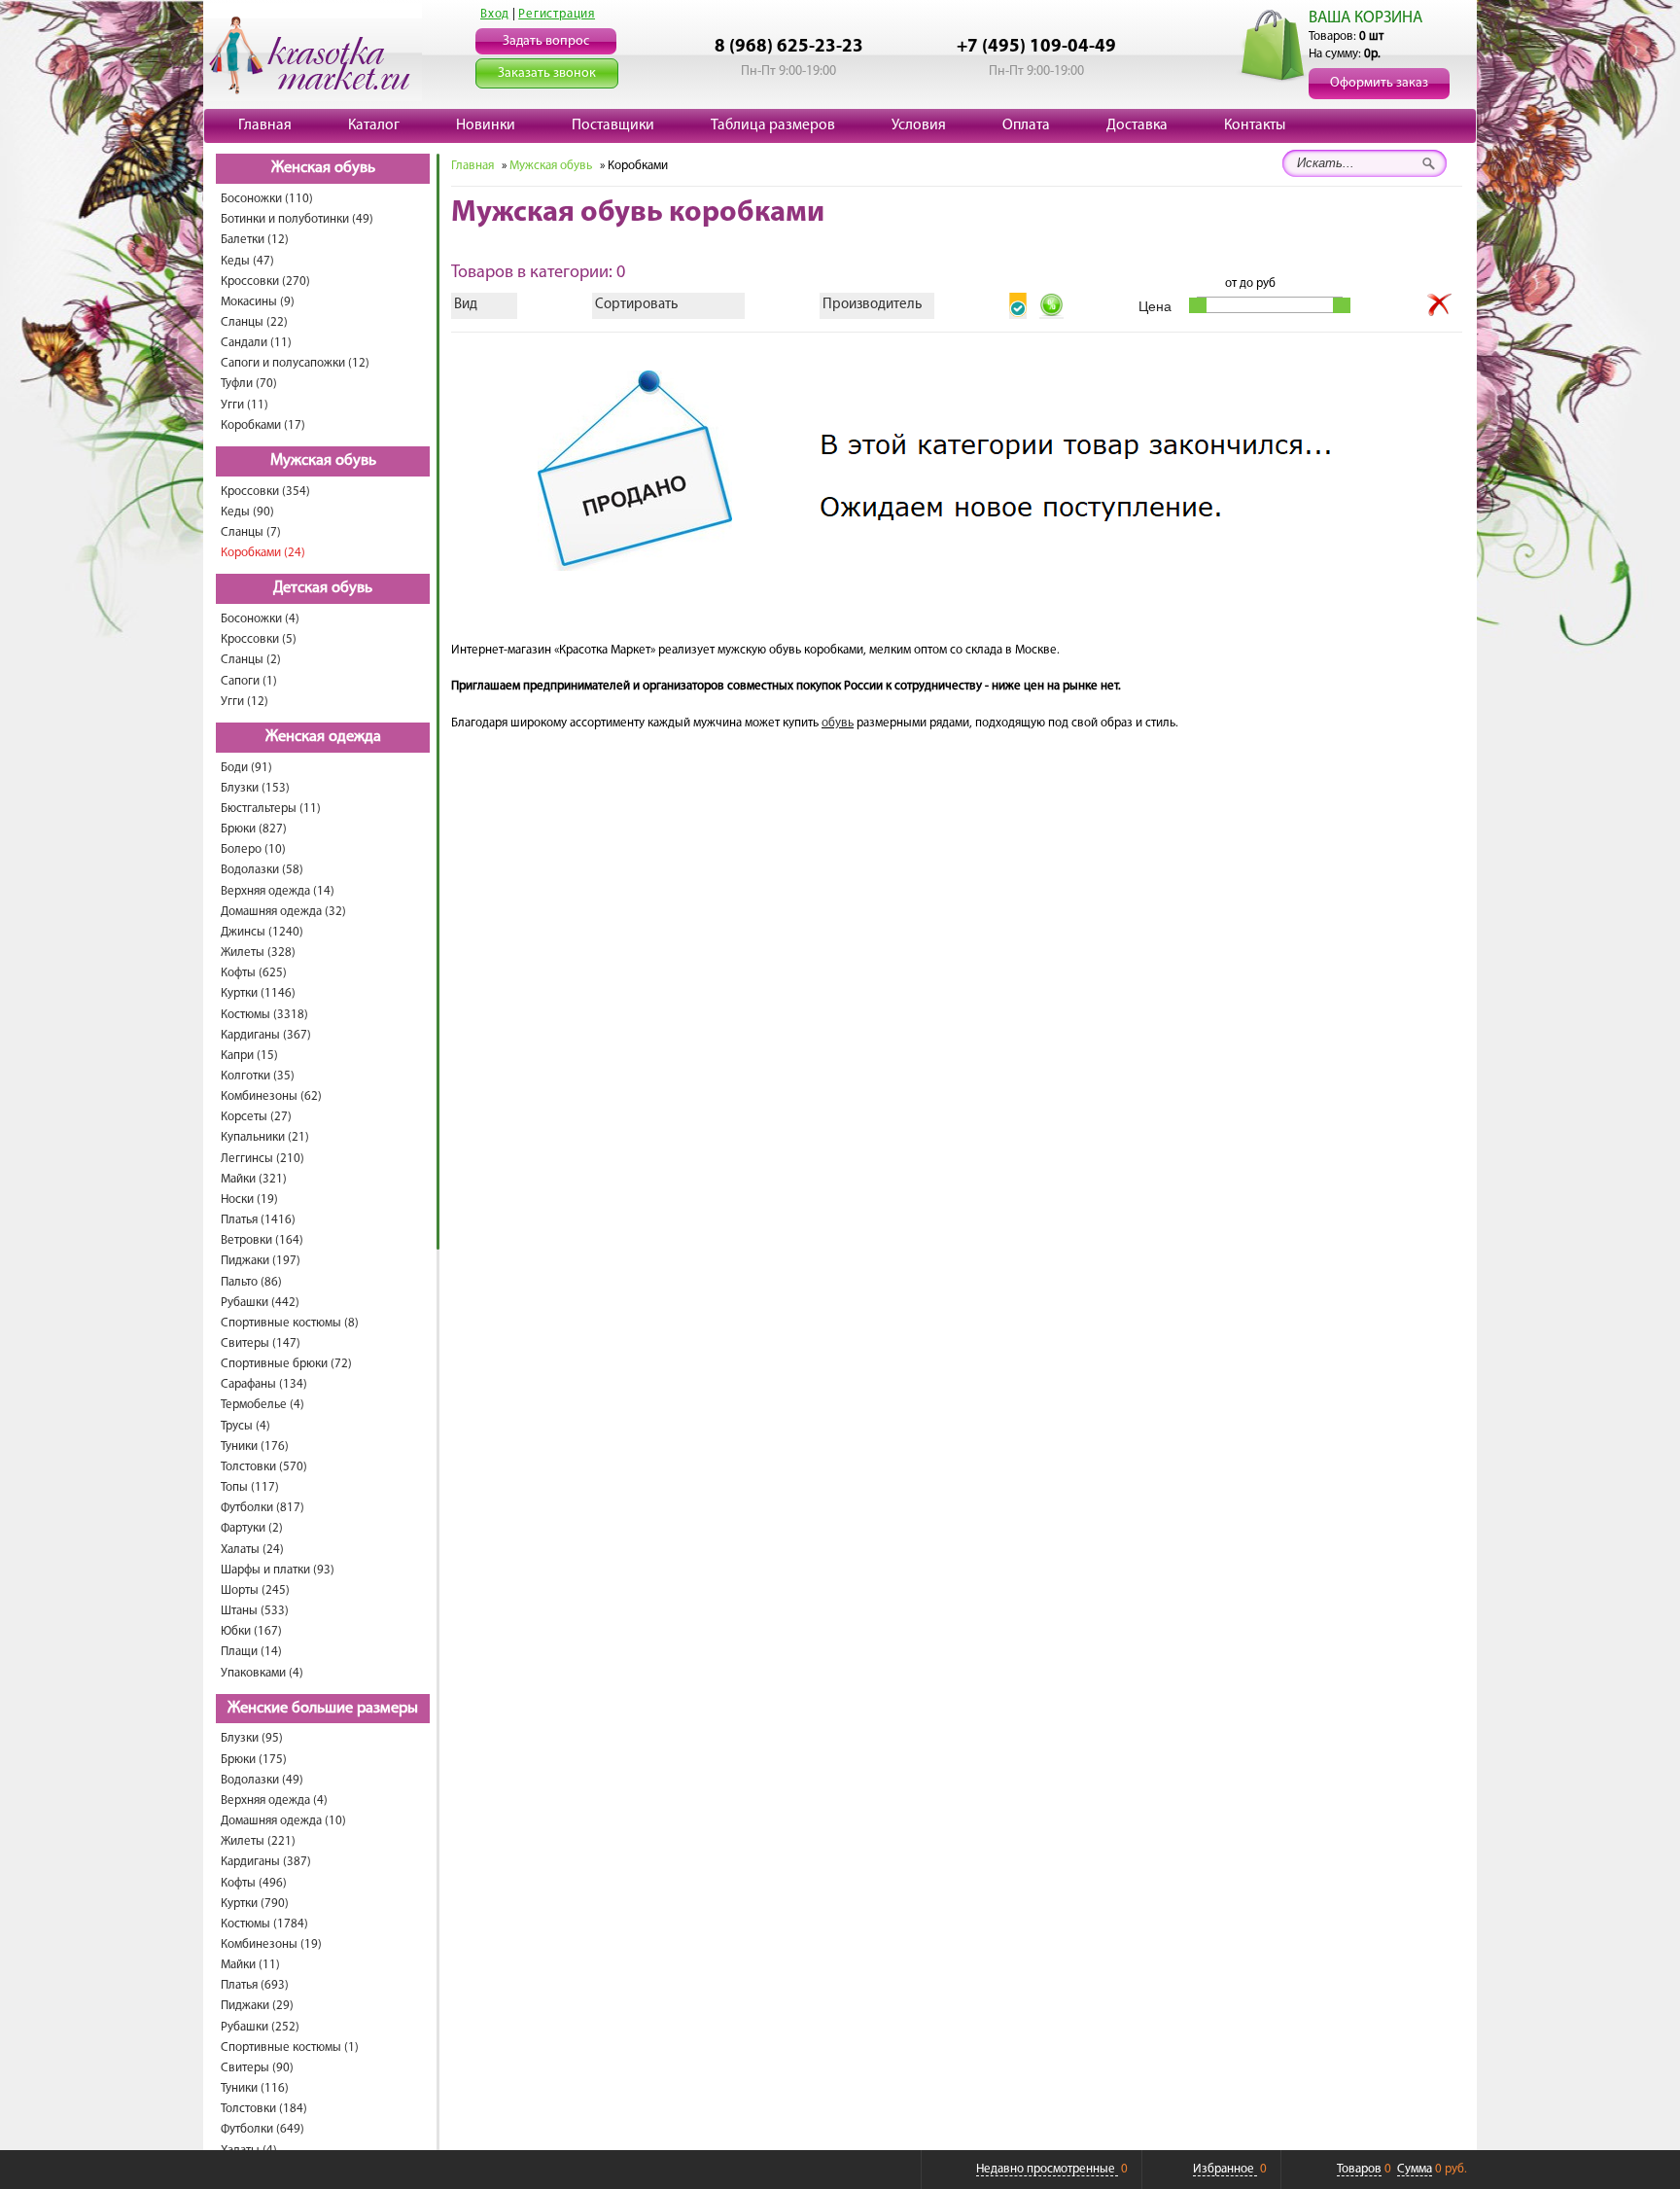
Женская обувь (323, 168)
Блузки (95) (252, 1738)
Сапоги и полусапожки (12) (295, 363)
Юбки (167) (251, 1631)
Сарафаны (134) (264, 1384)
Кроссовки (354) (265, 492)
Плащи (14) (251, 1652)
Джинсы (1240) (262, 932)
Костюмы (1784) (264, 1924)
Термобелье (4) (262, 1405)
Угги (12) (245, 702)
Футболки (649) (262, 2129)
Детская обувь (323, 588)
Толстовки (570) (264, 1467)
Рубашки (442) (260, 1303)
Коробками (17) (263, 425)
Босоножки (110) (267, 199)
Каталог (374, 125)
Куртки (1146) (258, 993)
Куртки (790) (255, 1904)
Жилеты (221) (258, 1841)
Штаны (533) (255, 1611)
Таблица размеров (773, 125)
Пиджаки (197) (261, 1261)
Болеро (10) (253, 849)
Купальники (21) (265, 1137)
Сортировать (636, 305)
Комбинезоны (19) (271, 1944)
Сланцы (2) (251, 660)
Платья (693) (255, 1985)
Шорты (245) (255, 1590)
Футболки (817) (262, 1508)
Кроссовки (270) (265, 282)
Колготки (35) (258, 1076)
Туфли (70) (249, 384)
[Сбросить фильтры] (1440, 305)
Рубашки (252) (260, 2027)
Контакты (1255, 125)
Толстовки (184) (264, 2109)
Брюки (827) (254, 829)
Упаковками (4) (262, 1673)
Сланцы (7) (251, 532)
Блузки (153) (255, 788)
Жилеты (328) (258, 953)
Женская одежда (323, 737)
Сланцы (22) (254, 322)
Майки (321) (254, 1179)
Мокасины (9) (258, 302)
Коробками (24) (263, 553)
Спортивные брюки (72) (286, 1364)
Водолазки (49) (262, 1780)
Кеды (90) (247, 512)
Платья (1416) (258, 1220)
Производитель (872, 305)
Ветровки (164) (262, 1240)
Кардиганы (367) (266, 1035)
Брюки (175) (254, 1760)
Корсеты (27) (256, 1117)
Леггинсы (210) (262, 1159)
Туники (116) (255, 2088)
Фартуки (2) (252, 1528)
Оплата (1026, 125)
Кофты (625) (254, 973)
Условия (919, 125)
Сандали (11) (256, 343)
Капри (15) (249, 1056)
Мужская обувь (323, 461)
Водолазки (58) (262, 870)
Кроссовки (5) (259, 639)
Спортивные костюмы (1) (290, 2048)
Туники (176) (255, 1447)
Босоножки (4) (260, 619)
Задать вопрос (546, 41)
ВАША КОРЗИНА (1365, 18)
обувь (838, 723)
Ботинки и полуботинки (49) (297, 219)
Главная (265, 125)
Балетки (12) (255, 240)
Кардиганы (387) (266, 1862)
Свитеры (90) (257, 2068)
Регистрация (557, 14)
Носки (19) (249, 1200)
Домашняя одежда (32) (283, 912)
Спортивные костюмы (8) (290, 1323)
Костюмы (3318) (264, 1015)
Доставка (1137, 125)
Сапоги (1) (249, 681)
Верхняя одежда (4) (274, 1801)
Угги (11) (245, 405)
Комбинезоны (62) (271, 1096)
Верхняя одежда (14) (278, 891)
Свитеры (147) (261, 1343)
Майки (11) (250, 1965)
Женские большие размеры (323, 1709)
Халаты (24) (252, 1550)
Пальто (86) (251, 1282)
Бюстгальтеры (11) (271, 809)
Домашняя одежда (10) (283, 1821)
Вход (495, 14)
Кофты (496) (254, 1883)
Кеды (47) (247, 261)
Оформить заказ (1379, 83)
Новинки (486, 125)
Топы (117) (250, 1487)
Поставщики (613, 125)
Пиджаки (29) (257, 2006)
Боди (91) (246, 768)
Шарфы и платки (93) (278, 1570)
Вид (466, 305)
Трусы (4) (245, 1426)
